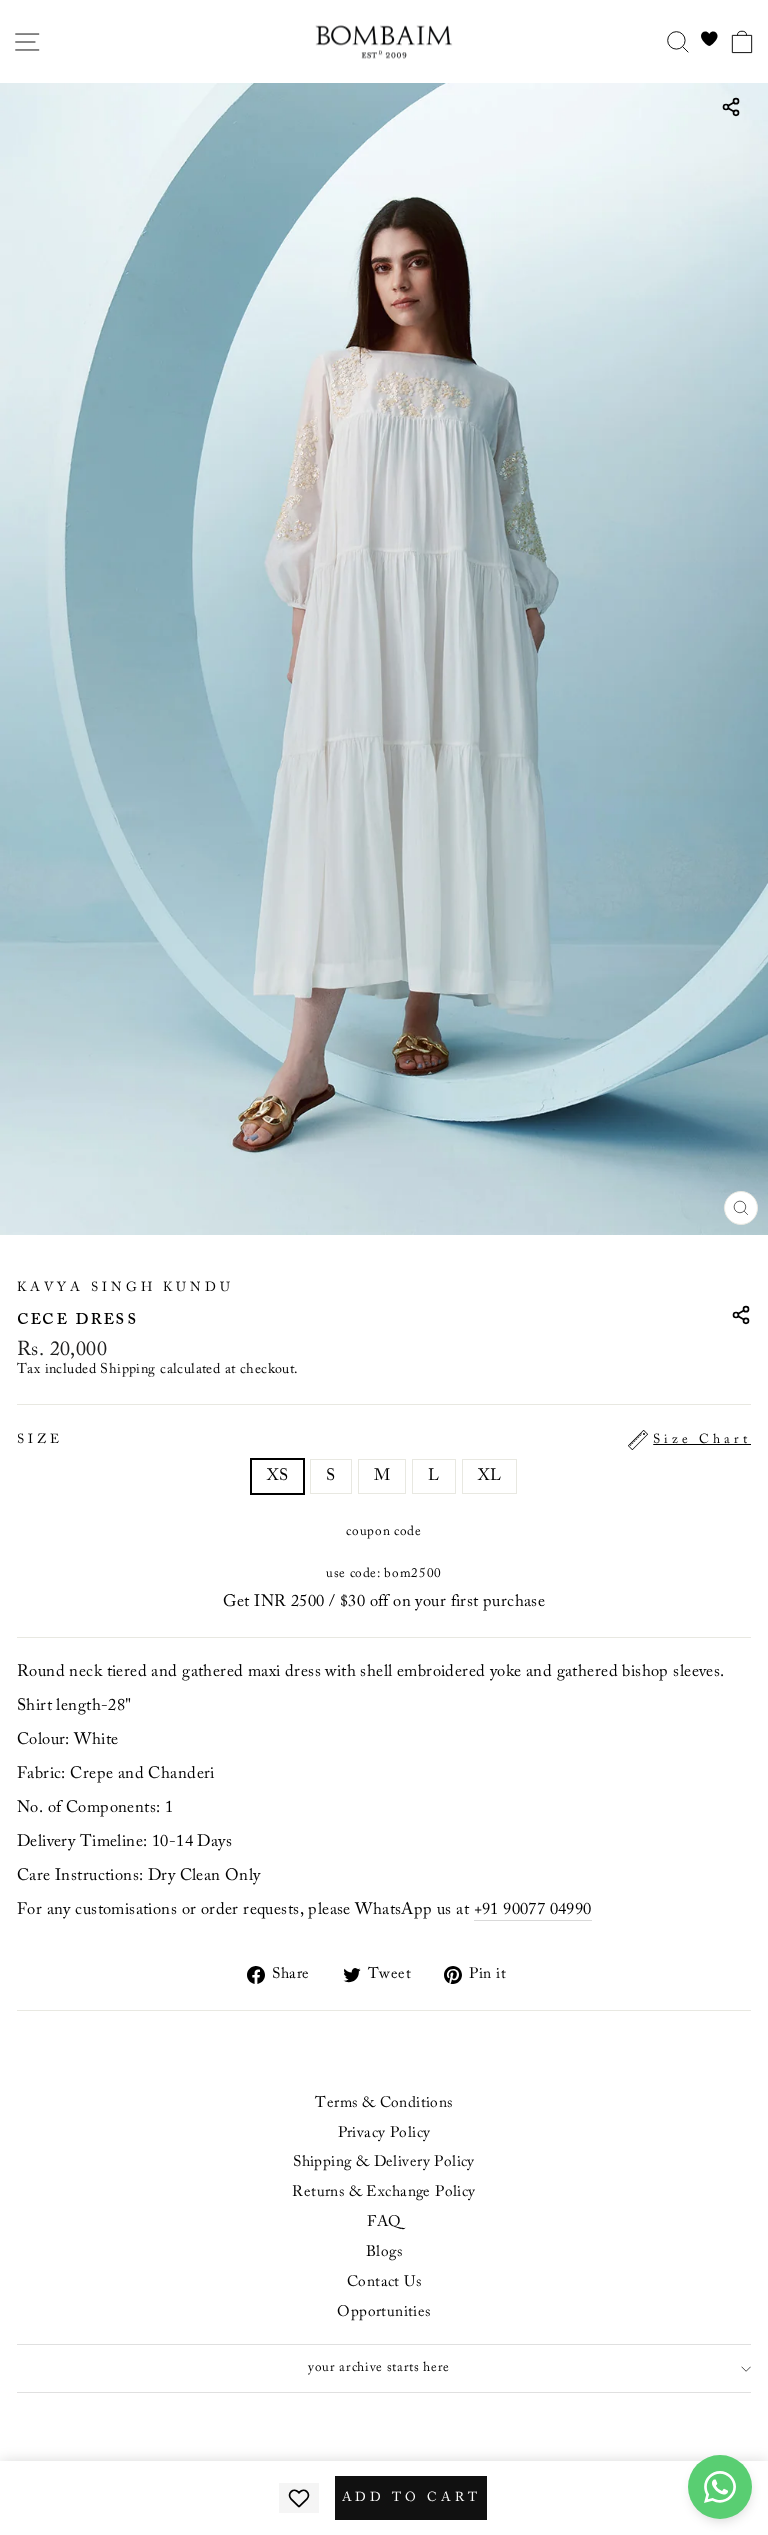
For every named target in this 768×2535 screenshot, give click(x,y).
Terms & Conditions (383, 2103)
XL (490, 1476)
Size (384, 1440)
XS (278, 1476)
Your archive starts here (379, 2368)
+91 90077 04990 (533, 1910)
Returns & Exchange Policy (383, 2192)
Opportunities (383, 2312)
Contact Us (384, 2282)
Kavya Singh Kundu (125, 1288)
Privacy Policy (384, 2133)
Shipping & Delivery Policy (384, 2162)
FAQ (383, 2222)
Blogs (384, 2252)
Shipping (127, 1370)
